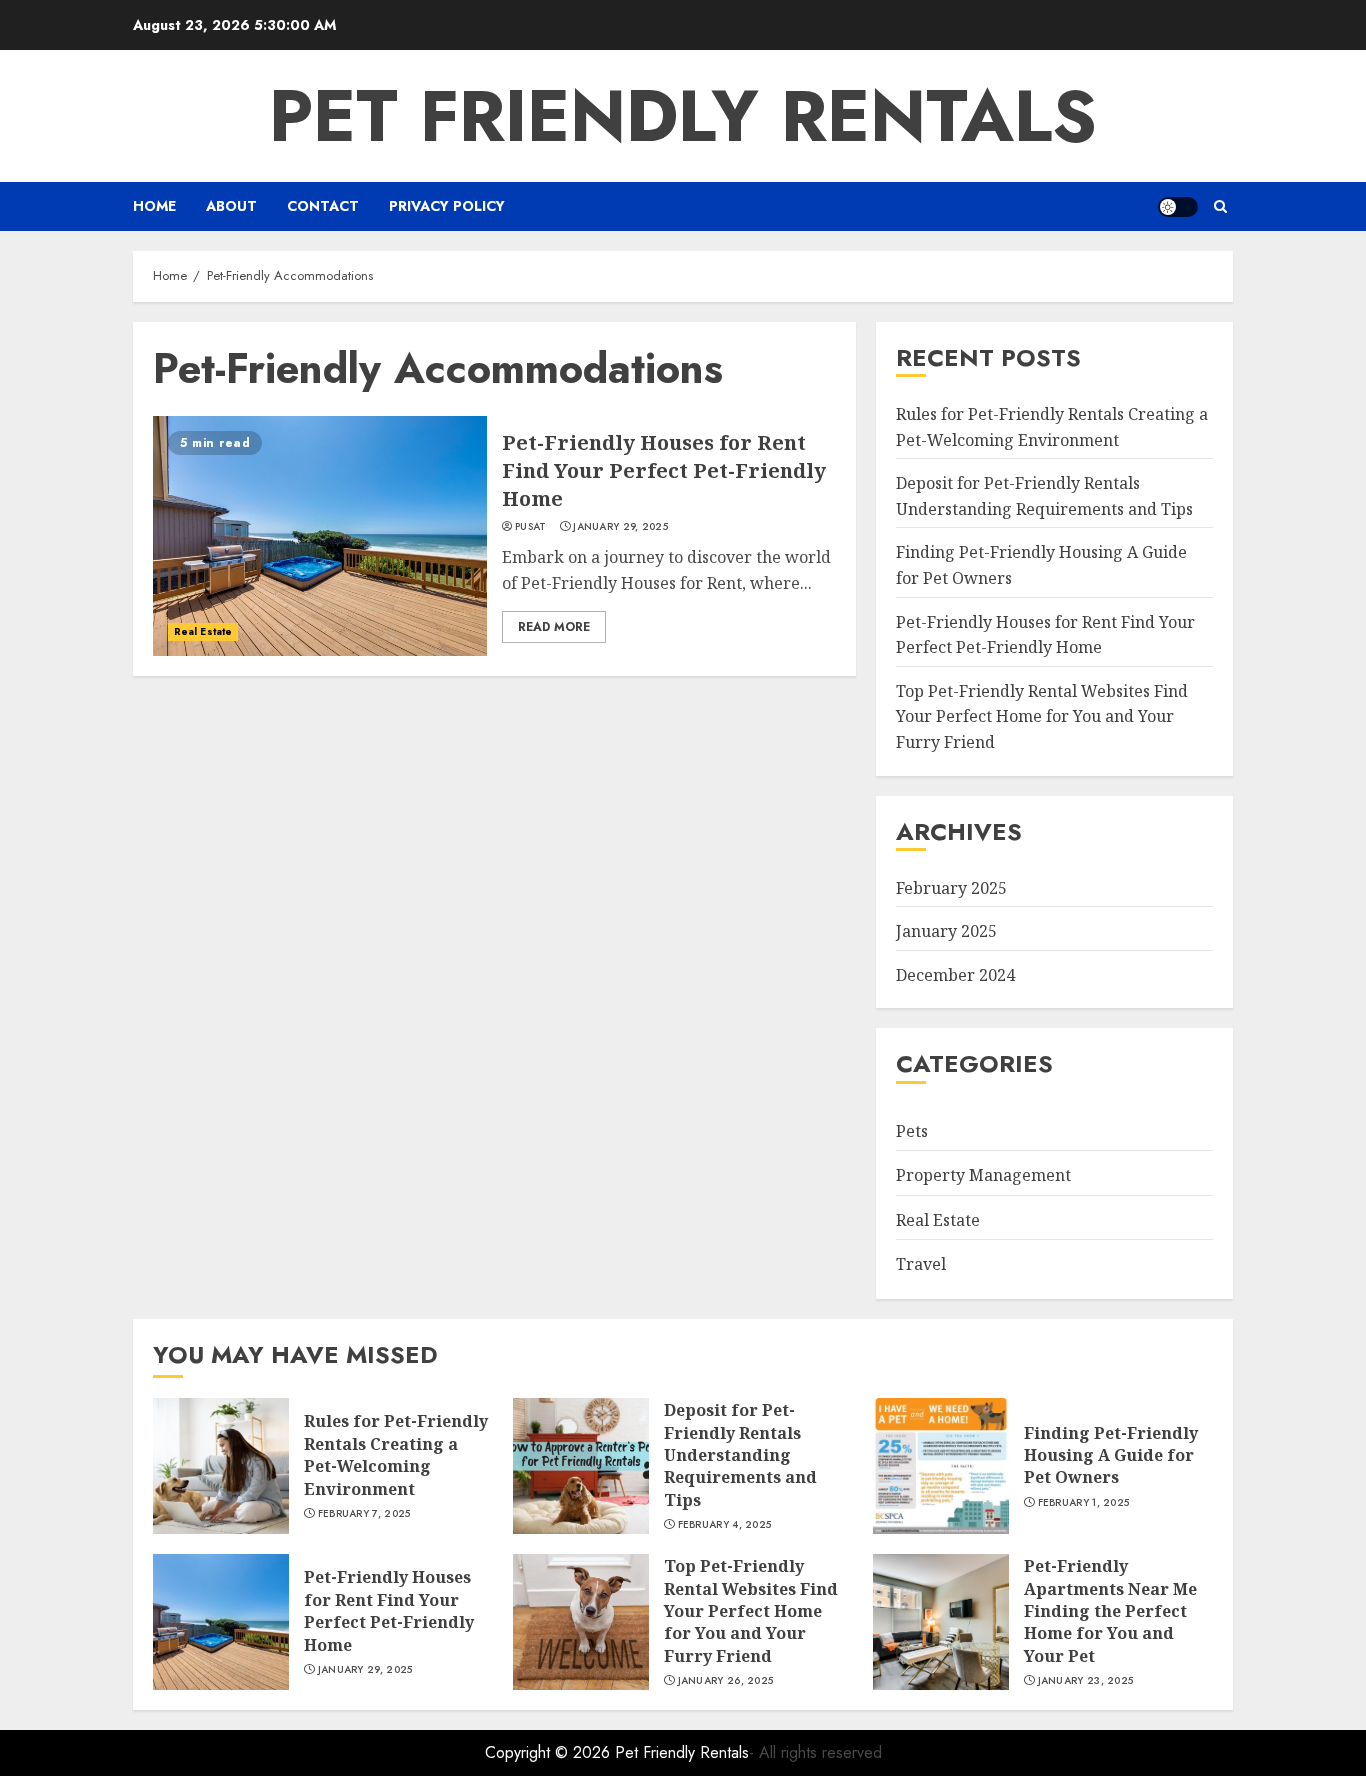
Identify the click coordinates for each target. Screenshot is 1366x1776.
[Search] (1220, 206)
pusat (531, 527)
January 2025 (946, 931)
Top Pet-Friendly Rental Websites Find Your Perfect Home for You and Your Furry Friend (1042, 716)
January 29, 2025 (620, 527)
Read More (554, 627)
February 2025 (951, 888)
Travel (921, 1264)
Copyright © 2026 (550, 1752)
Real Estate (203, 631)
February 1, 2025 (1084, 1503)
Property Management (983, 1175)
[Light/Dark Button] (1178, 207)
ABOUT (231, 206)
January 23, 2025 (1086, 1681)
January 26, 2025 (726, 1681)
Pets (912, 1131)
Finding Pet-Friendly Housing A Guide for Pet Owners (1111, 1455)
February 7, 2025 (364, 1514)
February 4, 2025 (725, 1525)
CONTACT (323, 206)
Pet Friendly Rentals (683, 116)
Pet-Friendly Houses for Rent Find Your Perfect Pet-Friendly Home (664, 470)
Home (154, 206)
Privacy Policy (447, 206)
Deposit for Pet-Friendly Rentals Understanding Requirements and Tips (740, 1455)
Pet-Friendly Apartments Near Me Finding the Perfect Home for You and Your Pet (1110, 1611)
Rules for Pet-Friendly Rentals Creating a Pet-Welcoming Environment (396, 1454)
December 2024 (955, 975)
